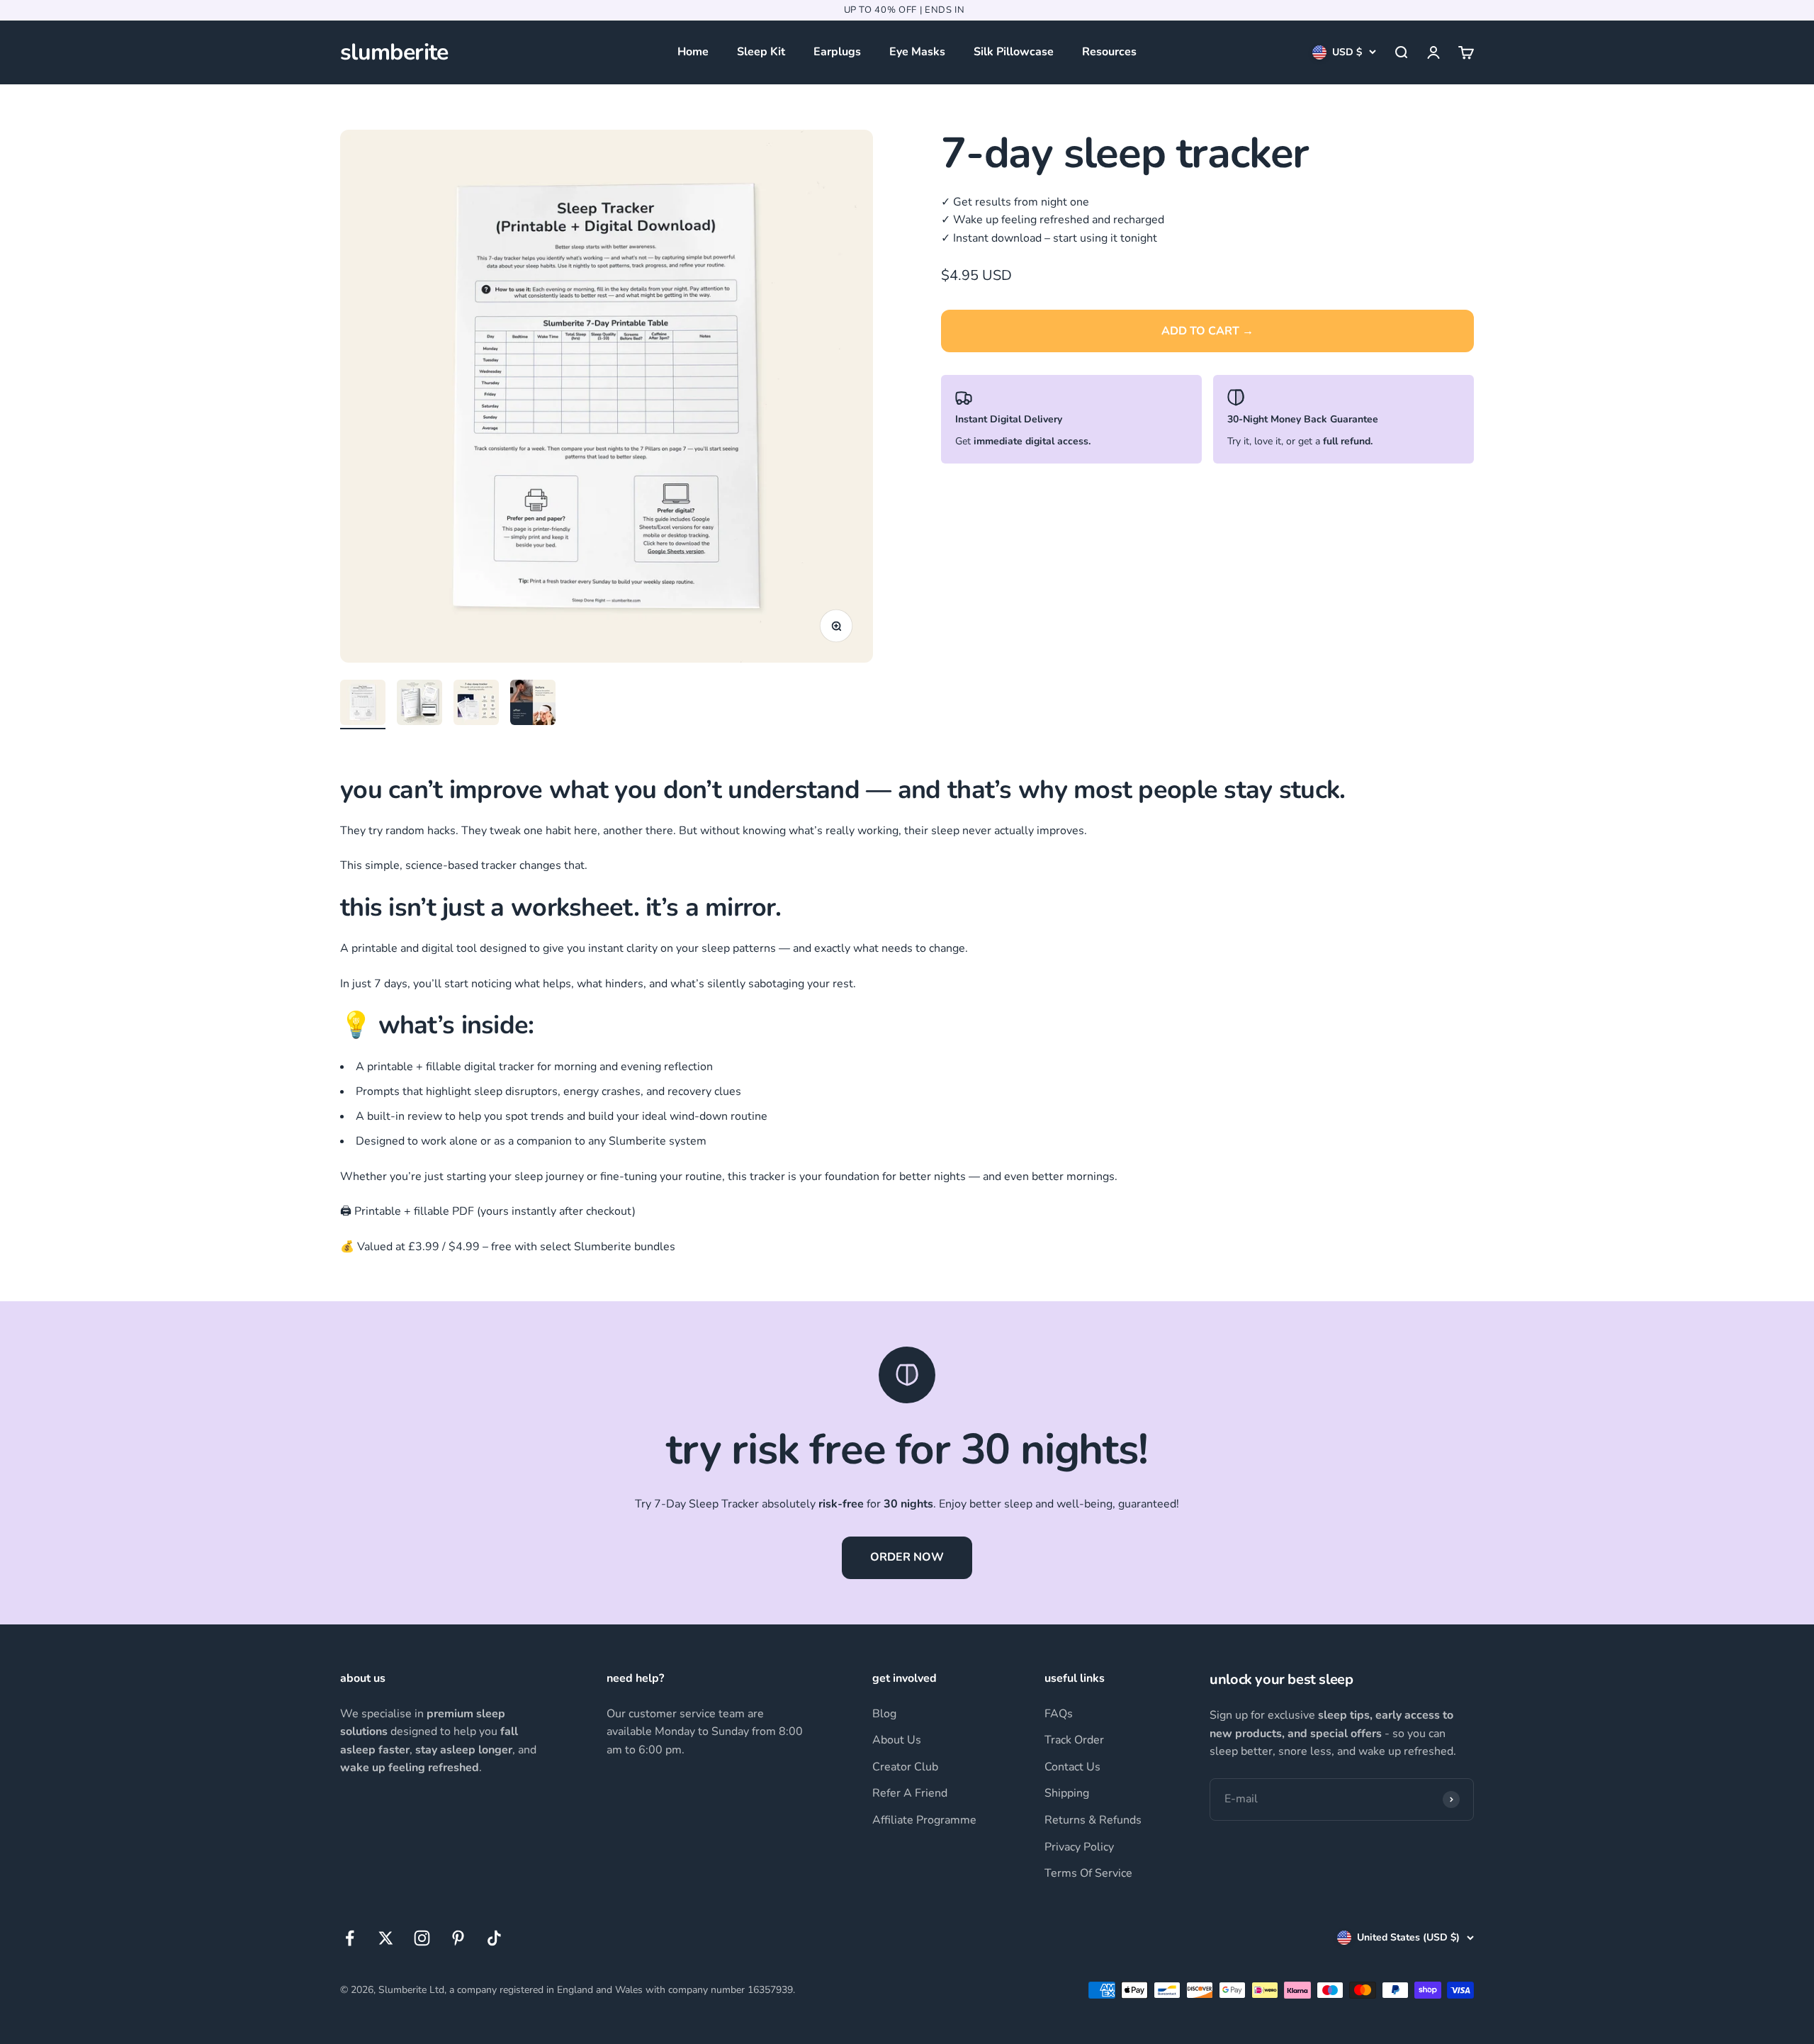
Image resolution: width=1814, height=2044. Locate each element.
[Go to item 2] (419, 704)
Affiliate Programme (924, 1820)
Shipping (1067, 1793)
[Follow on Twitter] (386, 1938)
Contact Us (1072, 1767)
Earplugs (837, 52)
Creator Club (905, 1767)
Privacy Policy (1079, 1847)
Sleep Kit (761, 52)
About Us (897, 1740)
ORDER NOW (907, 1557)
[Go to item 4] (533, 704)
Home (693, 52)
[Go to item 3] (476, 704)
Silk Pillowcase (1014, 52)
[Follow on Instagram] (422, 1938)
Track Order (1074, 1740)
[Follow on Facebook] (350, 1938)
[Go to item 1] (363, 704)
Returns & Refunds (1093, 1820)
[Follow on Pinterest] (458, 1938)
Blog (884, 1714)
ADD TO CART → (1207, 331)
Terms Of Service (1088, 1873)
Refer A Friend (910, 1793)
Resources (1109, 52)
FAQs (1059, 1714)
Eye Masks (917, 52)
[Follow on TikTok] (494, 1938)
